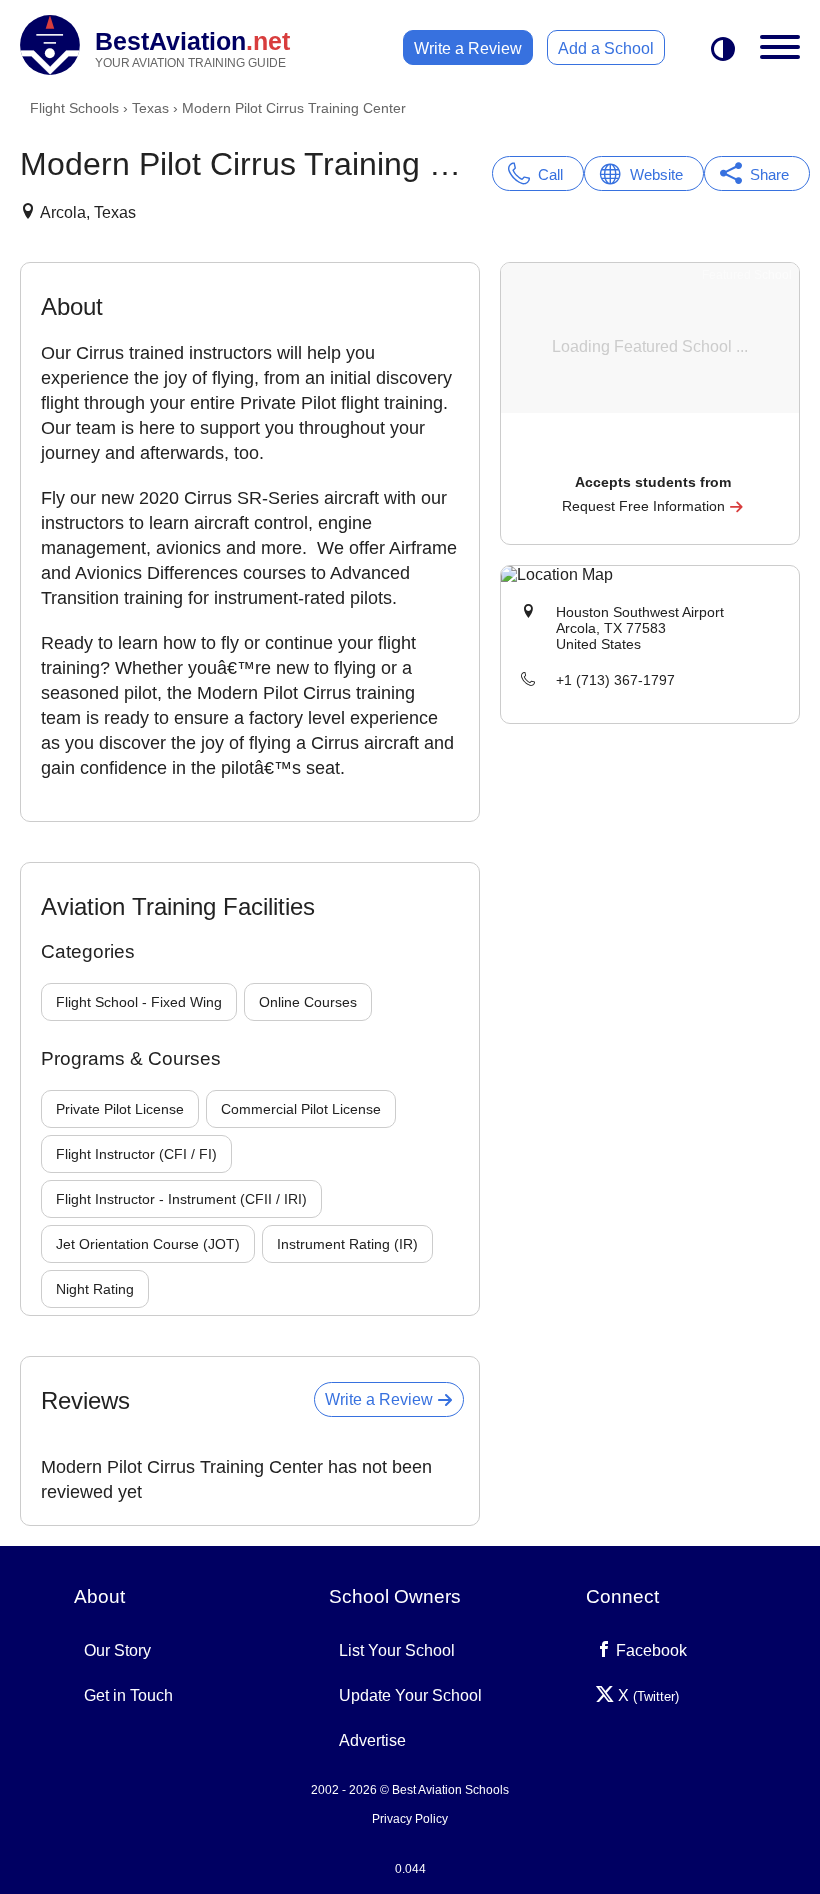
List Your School (397, 1650)
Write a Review (468, 48)
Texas (150, 108)
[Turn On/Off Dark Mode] (723, 50)
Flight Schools (74, 108)
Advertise (372, 1740)
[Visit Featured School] (652, 454)
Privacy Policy (410, 1819)
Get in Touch (128, 1695)
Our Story (117, 1650)
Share (769, 174)
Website (656, 174)
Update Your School (410, 1695)
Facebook (649, 1650)
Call (550, 174)
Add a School (606, 48)
